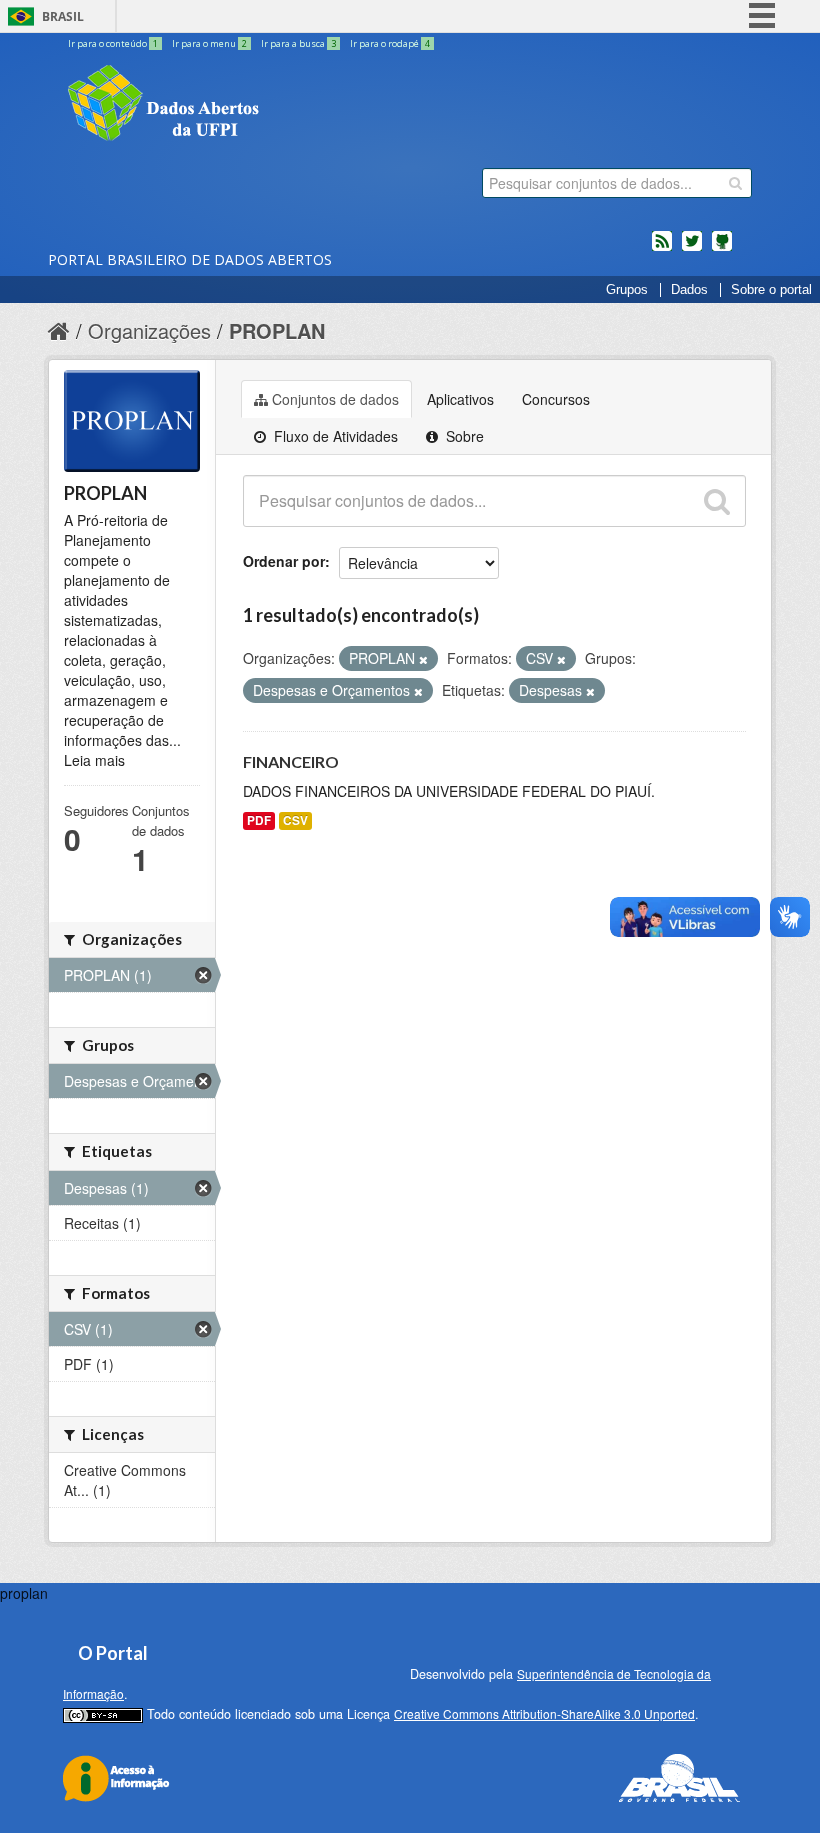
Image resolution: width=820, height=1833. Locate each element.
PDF (259, 820)
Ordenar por (284, 561)
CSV (295, 820)
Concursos (556, 399)
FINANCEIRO (291, 761)
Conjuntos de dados (335, 399)
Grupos (627, 290)
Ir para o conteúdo (113, 43)
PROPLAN (277, 330)
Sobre (463, 436)
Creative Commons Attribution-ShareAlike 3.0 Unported (544, 1713)
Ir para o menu (209, 43)
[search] (735, 183)
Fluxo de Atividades (334, 436)
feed (662, 249)
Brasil (63, 16)
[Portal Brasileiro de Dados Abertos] (283, 105)
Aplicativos (460, 399)
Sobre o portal (771, 290)
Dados (689, 290)
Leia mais (94, 760)
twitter (692, 249)
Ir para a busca (298, 43)
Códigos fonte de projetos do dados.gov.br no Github (722, 249)
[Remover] (423, 659)
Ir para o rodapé (390, 43)
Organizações (149, 330)
